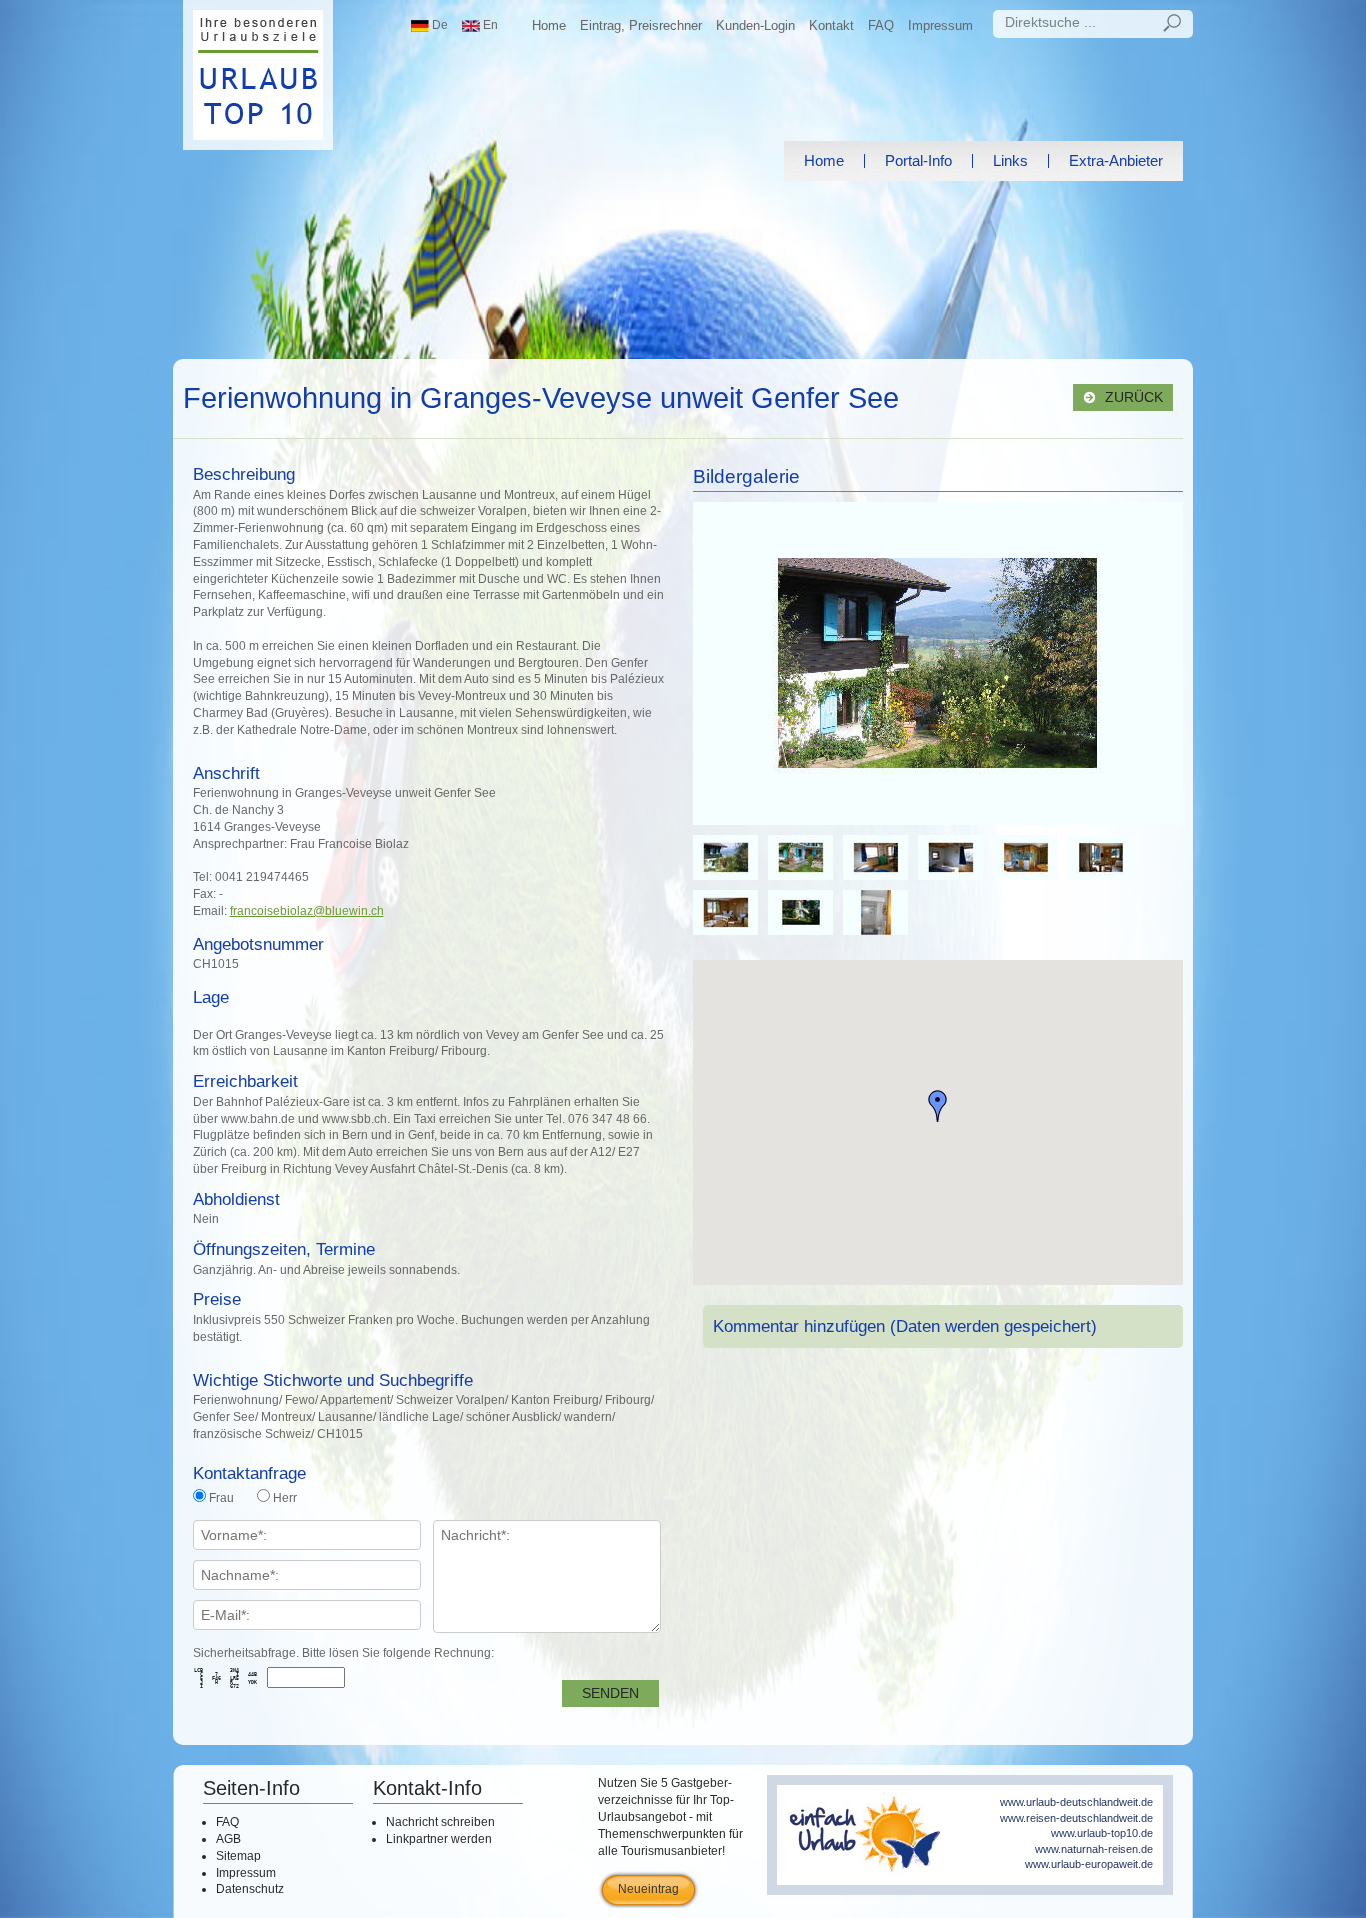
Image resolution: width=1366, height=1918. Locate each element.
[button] (938, 1106)
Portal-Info (918, 160)
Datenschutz (250, 1889)
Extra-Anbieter (1116, 160)
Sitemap (238, 1856)
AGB (228, 1839)
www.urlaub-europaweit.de (1089, 1864)
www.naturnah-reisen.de (1094, 1849)
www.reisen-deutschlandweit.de (1076, 1818)
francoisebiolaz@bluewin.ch (307, 911)
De (438, 25)
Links (1010, 160)
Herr (285, 1498)
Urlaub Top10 (258, 75)
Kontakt (831, 25)
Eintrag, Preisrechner (641, 25)
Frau (221, 1498)
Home (549, 25)
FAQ (881, 25)
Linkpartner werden (439, 1839)
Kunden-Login (755, 25)
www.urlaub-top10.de (1102, 1833)
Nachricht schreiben (440, 1822)
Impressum (940, 25)
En (489, 25)
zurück (1132, 397)
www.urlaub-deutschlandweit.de (1076, 1802)
